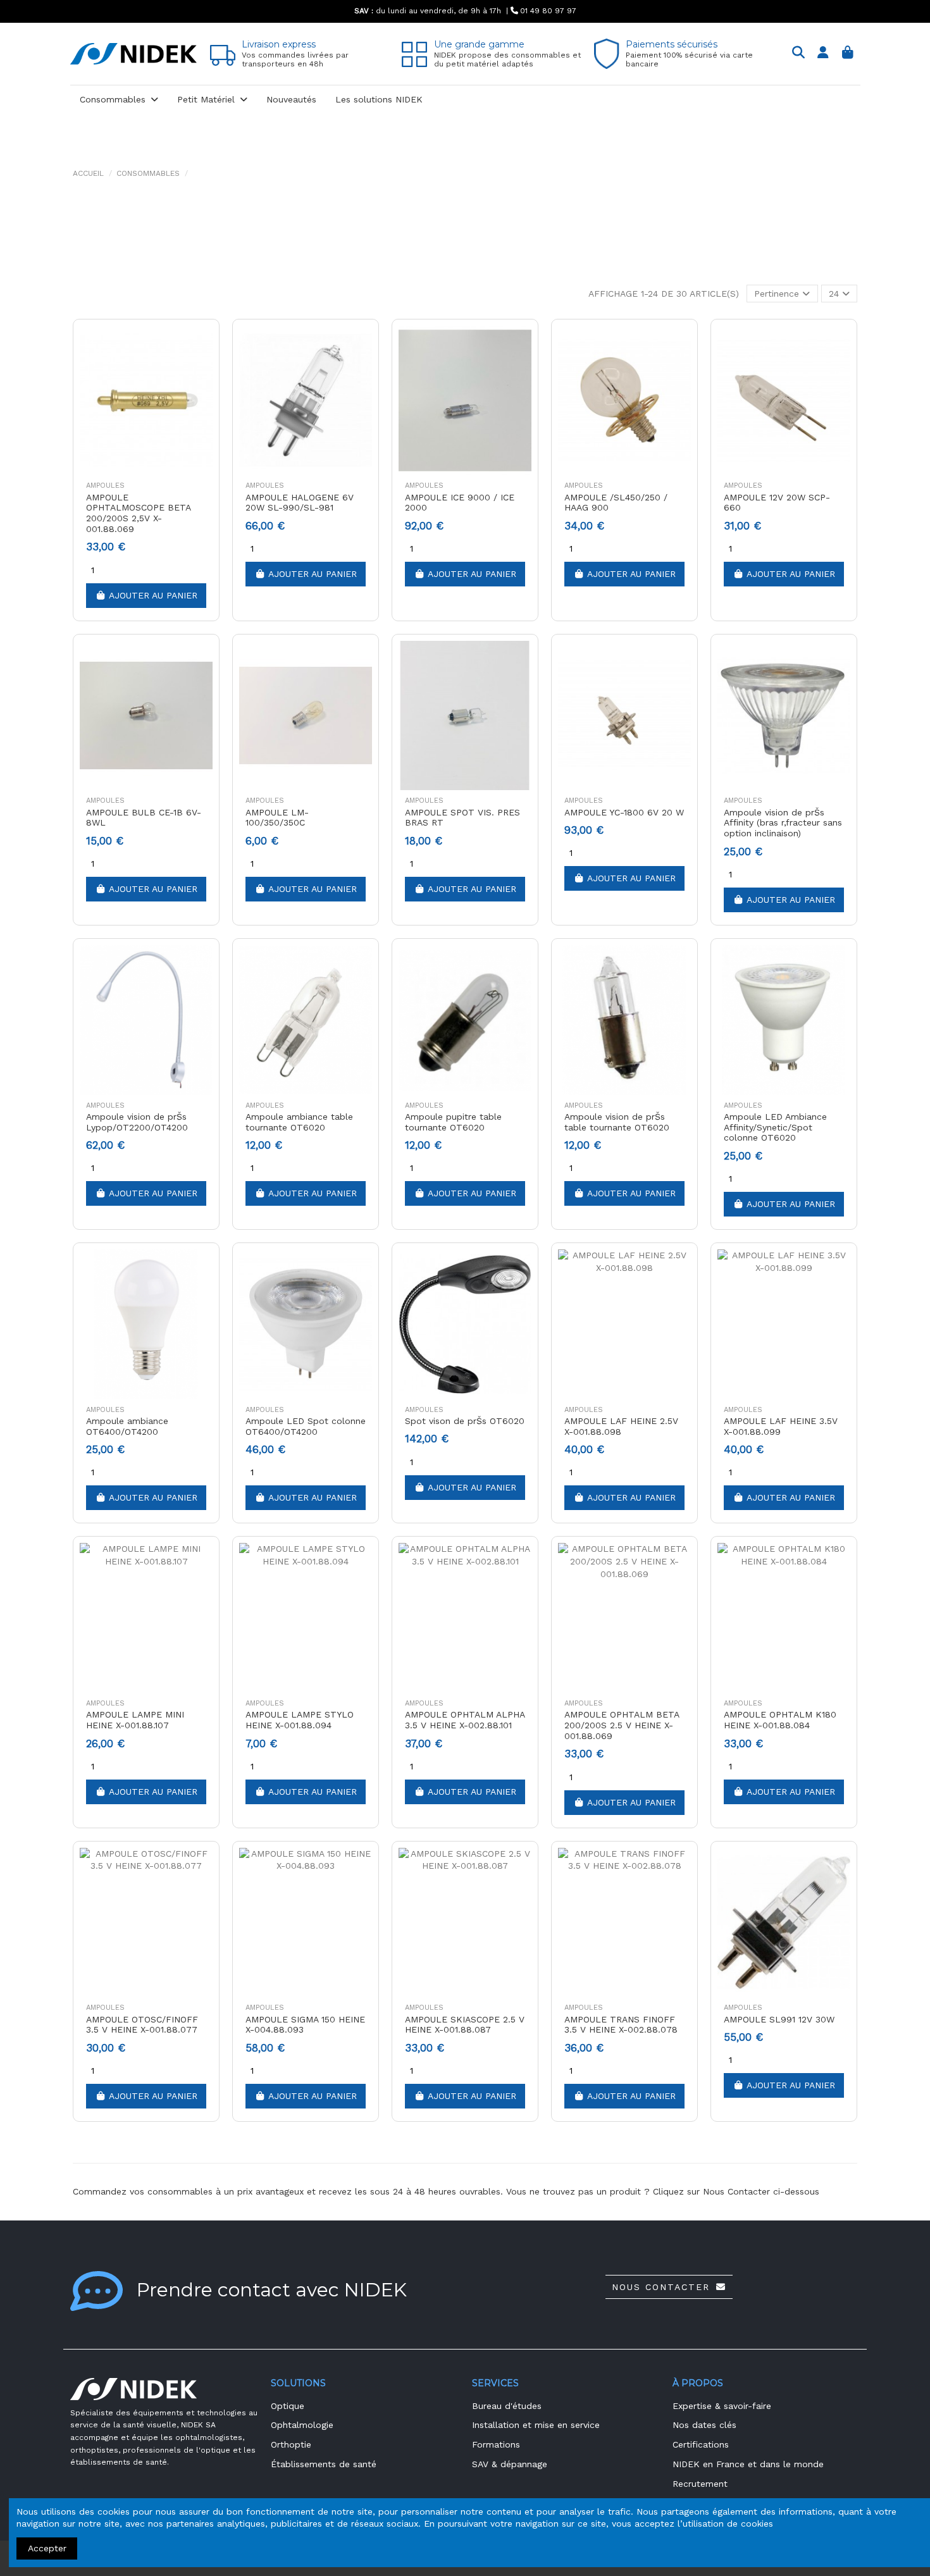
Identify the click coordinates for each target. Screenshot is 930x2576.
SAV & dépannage (510, 2464)
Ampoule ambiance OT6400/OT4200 (127, 1426)
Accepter (47, 2548)
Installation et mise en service (536, 2425)
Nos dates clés (704, 2425)
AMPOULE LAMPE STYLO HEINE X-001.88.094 (300, 1720)
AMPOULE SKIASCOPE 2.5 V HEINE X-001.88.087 (465, 2025)
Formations (496, 2444)
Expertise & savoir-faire (722, 2406)
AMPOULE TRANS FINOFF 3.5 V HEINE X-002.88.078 (621, 2025)
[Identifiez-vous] (823, 53)
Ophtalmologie (302, 2425)
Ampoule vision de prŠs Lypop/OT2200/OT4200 (137, 1122)
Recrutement (700, 2484)
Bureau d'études (507, 2406)
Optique (288, 2406)
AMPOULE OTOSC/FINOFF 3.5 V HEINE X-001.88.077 (142, 2025)
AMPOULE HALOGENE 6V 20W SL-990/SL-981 (300, 503)
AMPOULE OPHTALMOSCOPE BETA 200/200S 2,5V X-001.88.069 (138, 513)
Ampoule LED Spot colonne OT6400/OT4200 (306, 1426)
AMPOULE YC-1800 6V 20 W (624, 812)
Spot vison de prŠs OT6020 (465, 1421)
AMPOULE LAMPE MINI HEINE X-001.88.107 (135, 1720)
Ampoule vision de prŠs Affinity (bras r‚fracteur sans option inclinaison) (783, 823)
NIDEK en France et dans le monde (748, 2464)
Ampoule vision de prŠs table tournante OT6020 (617, 1122)
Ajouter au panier (153, 595)
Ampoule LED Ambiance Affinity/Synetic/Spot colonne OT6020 (775, 1127)
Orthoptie (291, 2444)
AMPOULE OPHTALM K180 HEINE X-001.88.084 (780, 1720)
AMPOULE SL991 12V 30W (779, 2019)
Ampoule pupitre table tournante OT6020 (453, 1122)
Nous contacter (661, 2287)
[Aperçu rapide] (202, 344)
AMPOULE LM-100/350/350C (277, 818)
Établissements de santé (324, 2464)
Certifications (701, 2444)
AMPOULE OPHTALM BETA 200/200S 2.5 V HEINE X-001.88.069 (622, 1725)
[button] (119, 100)
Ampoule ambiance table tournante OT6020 (299, 1122)
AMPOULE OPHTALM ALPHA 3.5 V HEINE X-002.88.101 (465, 1720)
